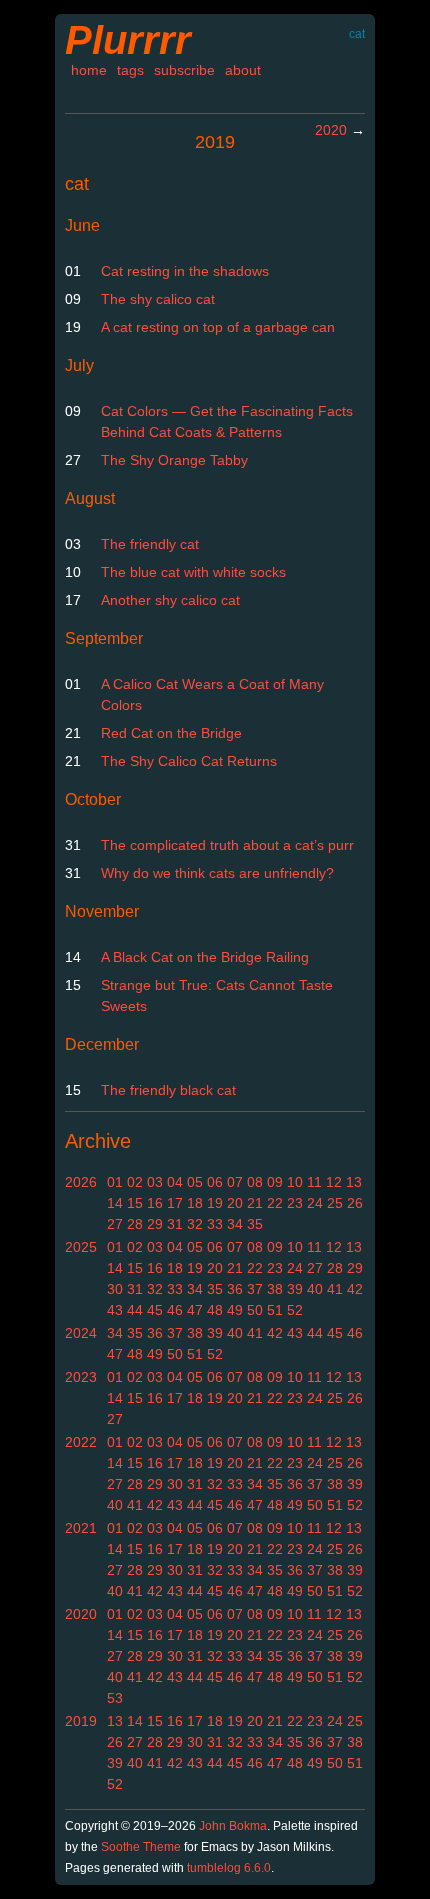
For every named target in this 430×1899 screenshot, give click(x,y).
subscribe (184, 70)
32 (195, 1224)
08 (255, 1182)
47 (195, 1310)
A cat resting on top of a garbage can (218, 327)
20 (235, 1203)
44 (135, 1310)
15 (135, 1203)
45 (155, 1310)
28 (135, 1224)
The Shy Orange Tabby (174, 460)
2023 (81, 1377)
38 (275, 1289)
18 (195, 1203)
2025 (81, 1247)
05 (195, 1182)
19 (215, 1203)
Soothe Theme (141, 1847)
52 (295, 1310)
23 (295, 1203)
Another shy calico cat (170, 600)
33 (215, 1224)
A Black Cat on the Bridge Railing (205, 957)
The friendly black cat (168, 1090)
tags (130, 70)
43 (115, 1310)
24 (315, 1203)
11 (314, 1182)
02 (135, 1182)
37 (255, 1289)
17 (175, 1203)
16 (155, 1203)
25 (335, 1203)
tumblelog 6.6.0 (229, 1868)
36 (235, 1289)
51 (275, 1310)
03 (155, 1182)
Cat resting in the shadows (185, 271)
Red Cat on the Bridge (171, 733)
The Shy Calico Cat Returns (189, 761)
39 (295, 1289)
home (89, 70)
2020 (331, 130)
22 (275, 1203)
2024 (81, 1333)
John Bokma (233, 1826)
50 (255, 1310)
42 (355, 1289)
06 (215, 1182)
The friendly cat (150, 544)
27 (115, 1224)
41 (335, 1289)
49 (235, 1310)
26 (355, 1203)
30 (115, 1289)
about (243, 70)
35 (255, 1224)
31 (175, 1224)
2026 (81, 1182)
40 (315, 1289)
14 (115, 1203)
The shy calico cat (158, 299)
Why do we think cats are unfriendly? (217, 873)
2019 (81, 1721)
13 (354, 1182)
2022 (81, 1442)
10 (295, 1182)
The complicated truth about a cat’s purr (227, 845)
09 (275, 1182)
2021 (81, 1528)
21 (255, 1203)
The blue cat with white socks (193, 572)
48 (215, 1310)
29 (155, 1224)
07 (235, 1182)
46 (175, 1310)
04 (175, 1182)
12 (334, 1182)
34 (235, 1224)
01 (115, 1182)
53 (115, 1698)
